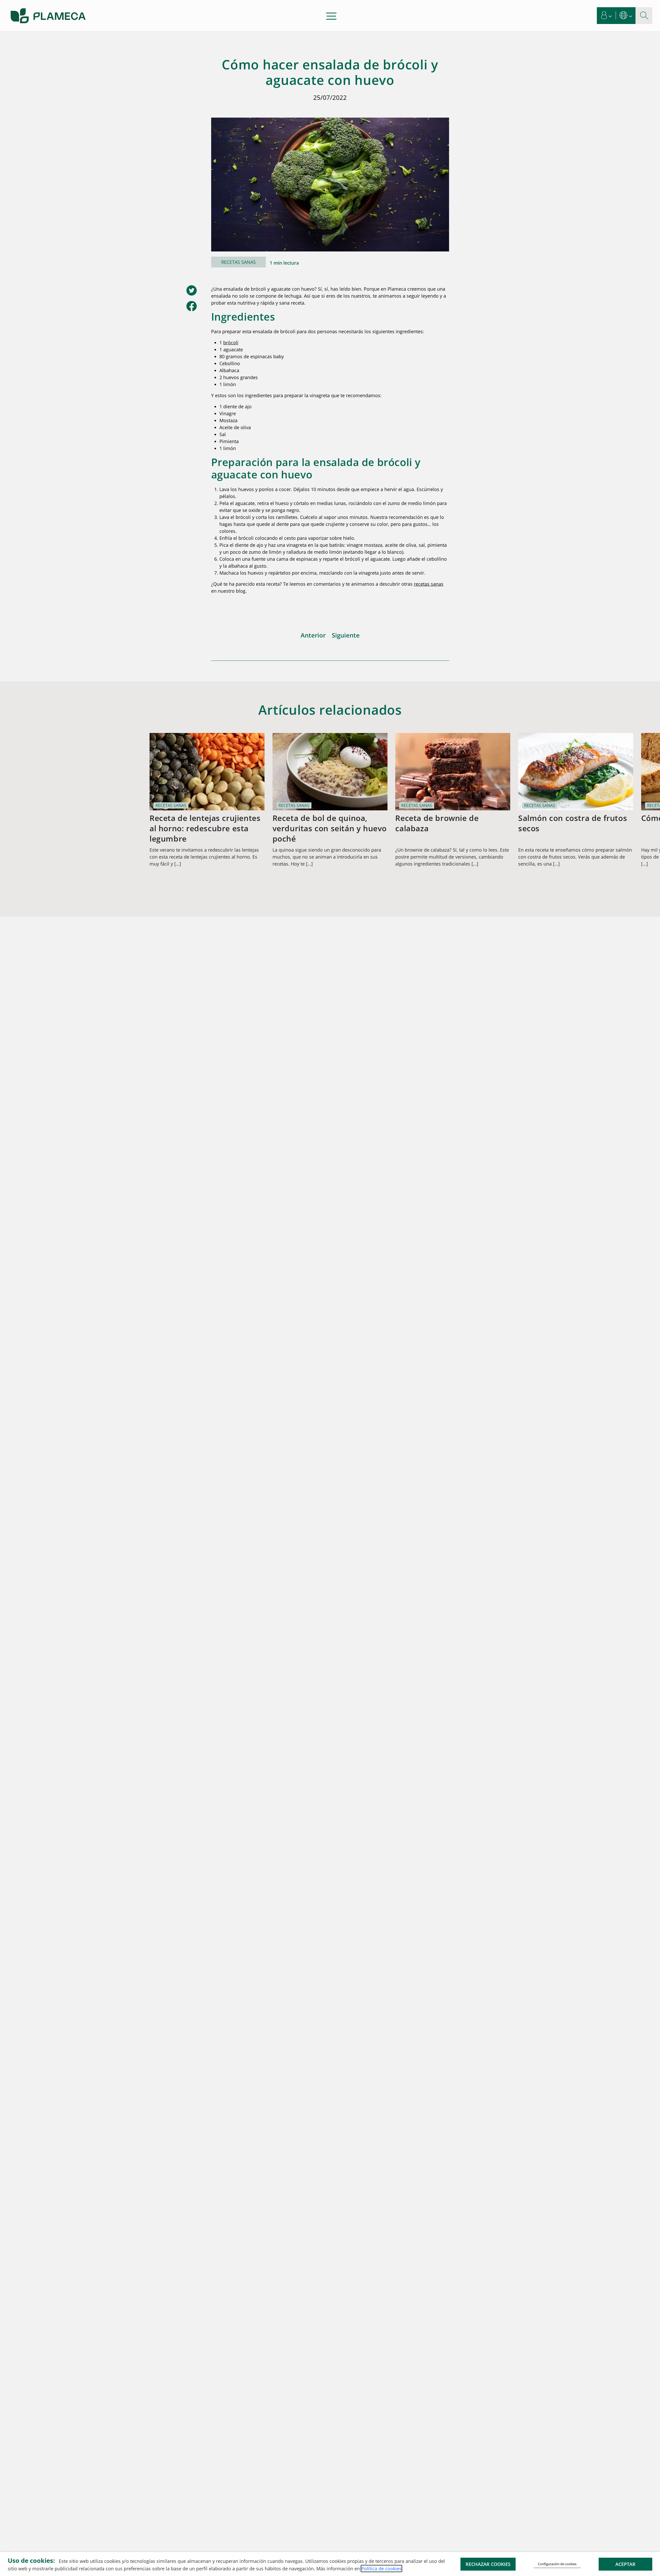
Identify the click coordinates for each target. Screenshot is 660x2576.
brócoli (231, 343)
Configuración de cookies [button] (557, 2564)
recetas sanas (429, 584)
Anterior (313, 635)
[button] (607, 16)
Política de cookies (381, 2569)
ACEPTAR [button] (625, 2564)
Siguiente (346, 635)
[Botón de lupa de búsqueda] (644, 16)
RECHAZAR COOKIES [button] (488, 2564)
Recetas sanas (238, 262)
